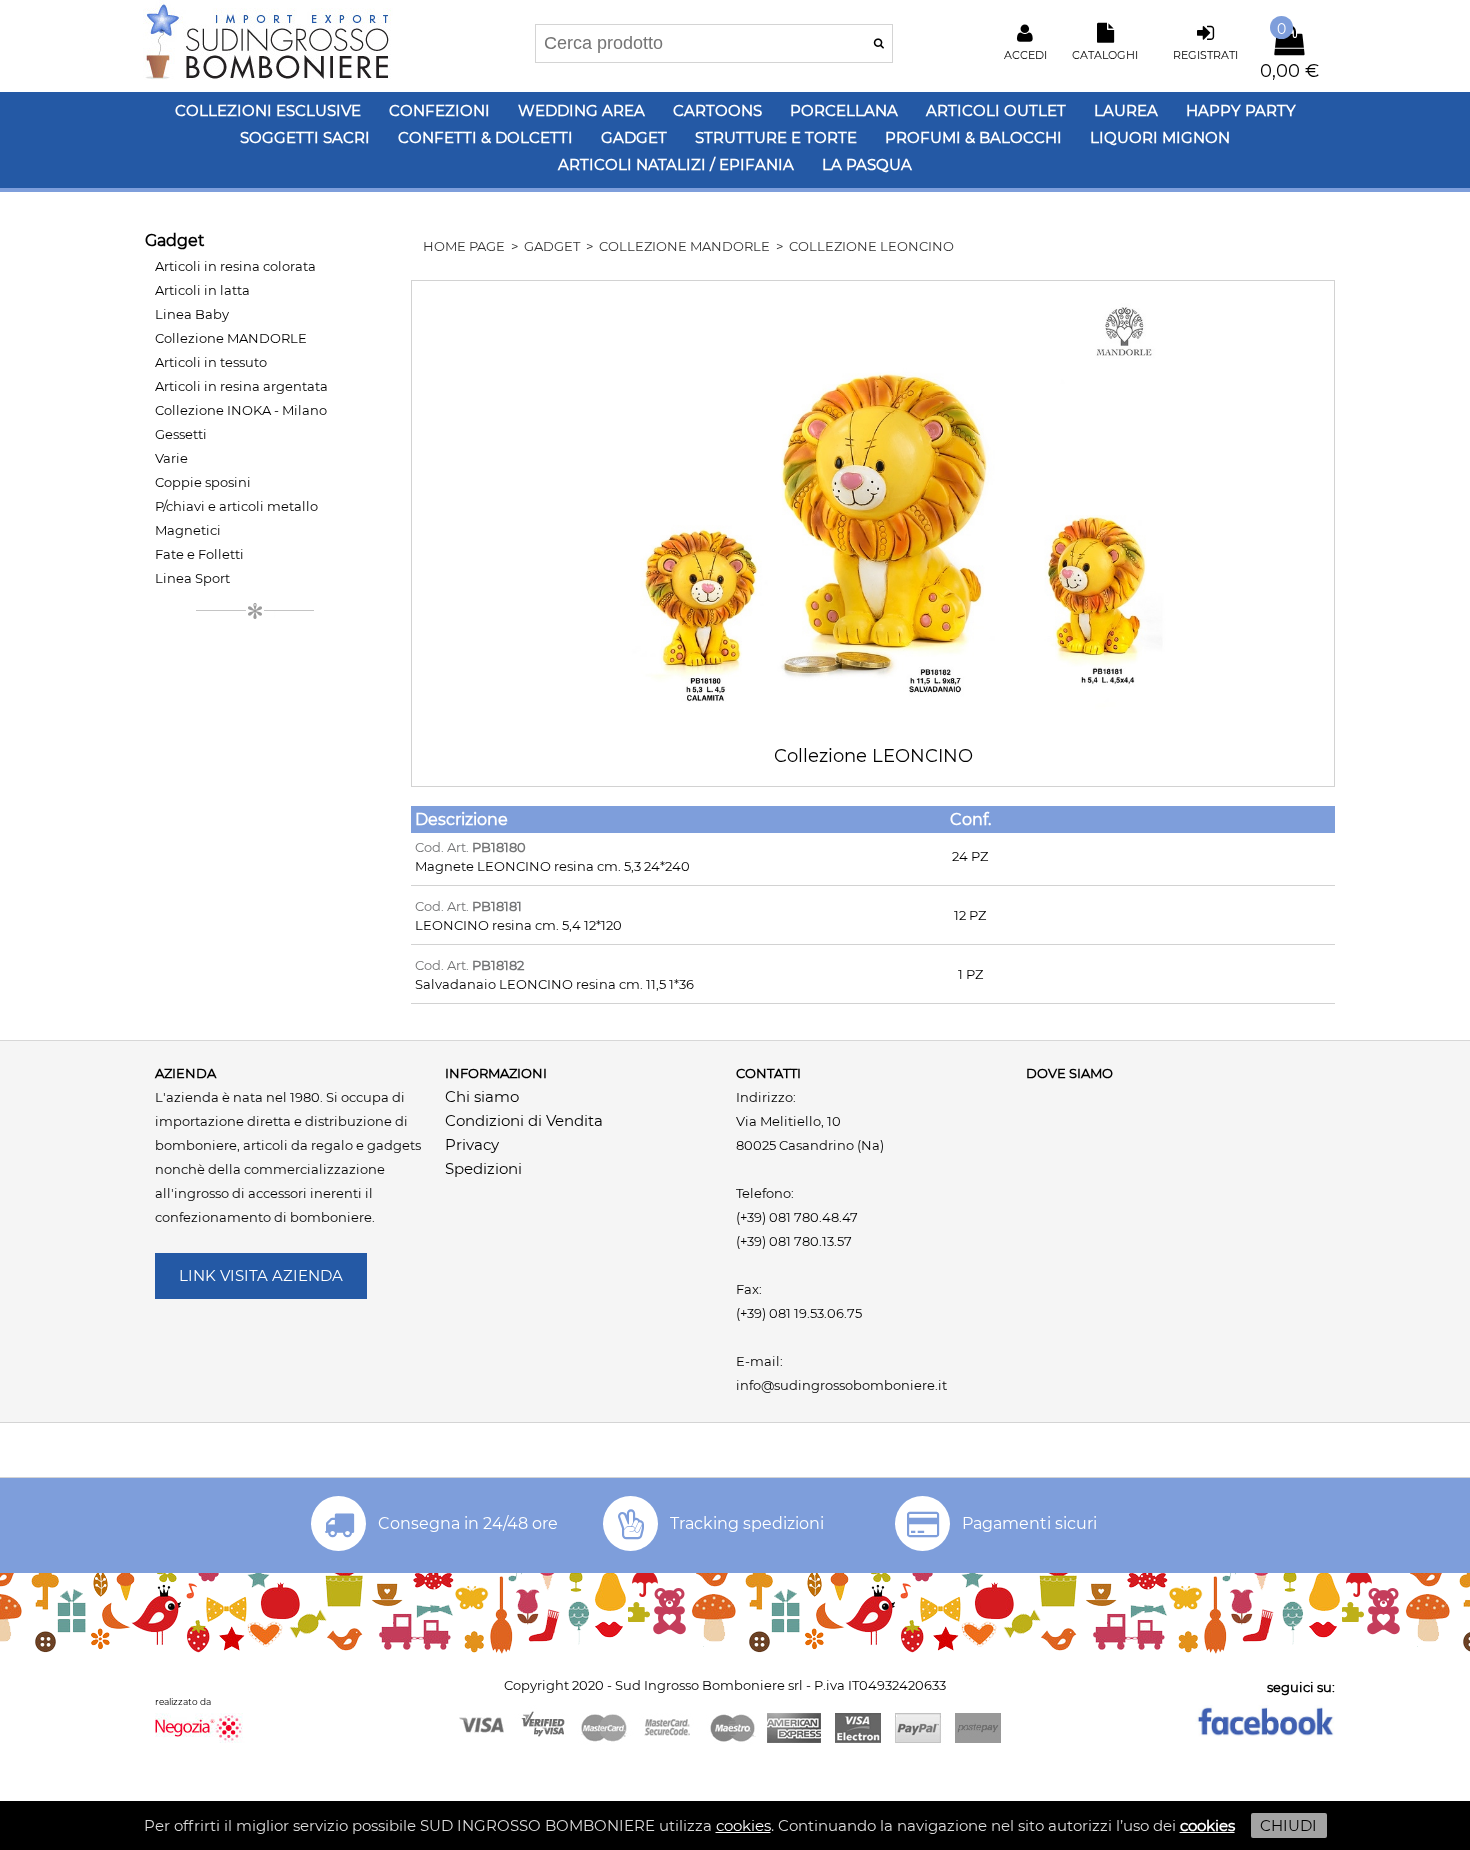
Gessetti (181, 434)
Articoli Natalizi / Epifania (676, 164)
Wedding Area (581, 110)
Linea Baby (192, 314)
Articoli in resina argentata (241, 386)
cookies (743, 1825)
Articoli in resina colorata (235, 266)
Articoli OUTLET (996, 110)
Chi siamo (482, 1096)
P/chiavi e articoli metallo (236, 506)
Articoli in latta (202, 290)
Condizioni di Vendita (524, 1120)
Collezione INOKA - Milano (241, 410)
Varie (171, 458)
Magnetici (188, 530)
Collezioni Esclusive (268, 110)
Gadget (634, 137)
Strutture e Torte (776, 137)
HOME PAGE (464, 246)
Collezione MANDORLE (231, 338)
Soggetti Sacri (305, 137)
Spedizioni (483, 1168)
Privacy (472, 1144)
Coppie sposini (203, 482)
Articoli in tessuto (211, 362)
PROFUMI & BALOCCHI (973, 137)
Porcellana (844, 110)
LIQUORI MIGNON (1160, 137)
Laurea (1126, 110)
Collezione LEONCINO (871, 246)
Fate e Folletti (199, 554)
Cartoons (717, 110)
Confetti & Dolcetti (485, 137)
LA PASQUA (867, 164)
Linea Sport (192, 578)
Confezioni (439, 110)
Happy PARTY (1241, 110)
